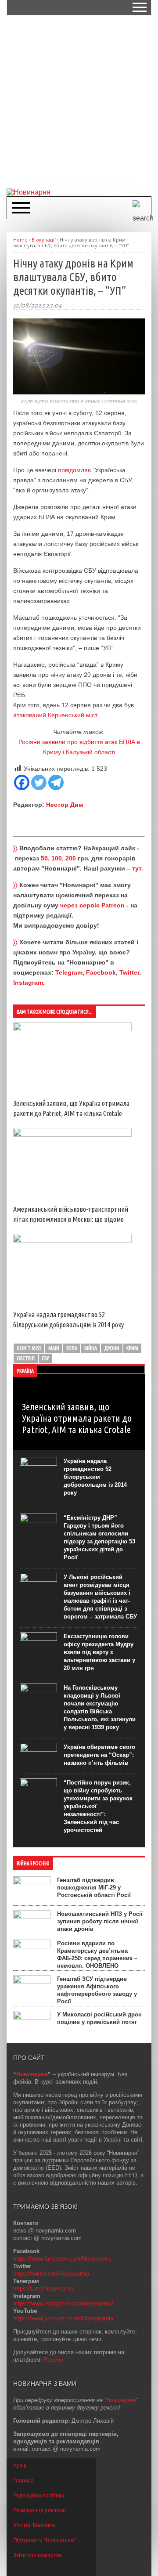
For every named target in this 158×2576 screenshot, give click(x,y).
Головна (23, 2481)
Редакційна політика (39, 2496)
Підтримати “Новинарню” (45, 2540)
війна (91, 1348)
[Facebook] (22, 782)
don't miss (29, 1348)
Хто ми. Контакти (34, 2525)
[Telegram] (56, 782)
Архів (20, 2466)
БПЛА (72, 1348)
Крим (132, 1348)
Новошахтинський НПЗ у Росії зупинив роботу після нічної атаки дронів (100, 1921)
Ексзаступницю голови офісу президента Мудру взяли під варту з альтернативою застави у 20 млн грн (99, 1652)
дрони (112, 1348)
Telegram (69, 972)
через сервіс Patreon (92, 905)
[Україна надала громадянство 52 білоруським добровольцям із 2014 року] (72, 1240)
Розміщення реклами (39, 2511)
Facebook (101, 972)
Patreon (53, 2360)
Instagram (28, 983)
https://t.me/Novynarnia (43, 2289)
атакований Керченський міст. (56, 715)
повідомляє (74, 470)
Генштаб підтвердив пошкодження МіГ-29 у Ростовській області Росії (94, 1888)
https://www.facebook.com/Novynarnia (62, 2259)
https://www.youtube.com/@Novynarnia (63, 2318)
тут (137, 868)
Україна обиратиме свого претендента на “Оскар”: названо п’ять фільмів (99, 1755)
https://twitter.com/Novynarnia (51, 2274)
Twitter (129, 972)
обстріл (26, 1358)
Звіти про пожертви (38, 2555)
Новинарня (32, 2074)
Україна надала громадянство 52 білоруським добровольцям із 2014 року (95, 1477)
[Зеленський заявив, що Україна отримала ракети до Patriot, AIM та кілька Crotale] (72, 1029)
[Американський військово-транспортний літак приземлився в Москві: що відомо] (72, 1134)
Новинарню (121, 2400)
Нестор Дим (65, 805)
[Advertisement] (79, 101)
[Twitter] (39, 782)
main (54, 1348)
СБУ (45, 1358)
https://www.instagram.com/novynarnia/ (63, 2303)
